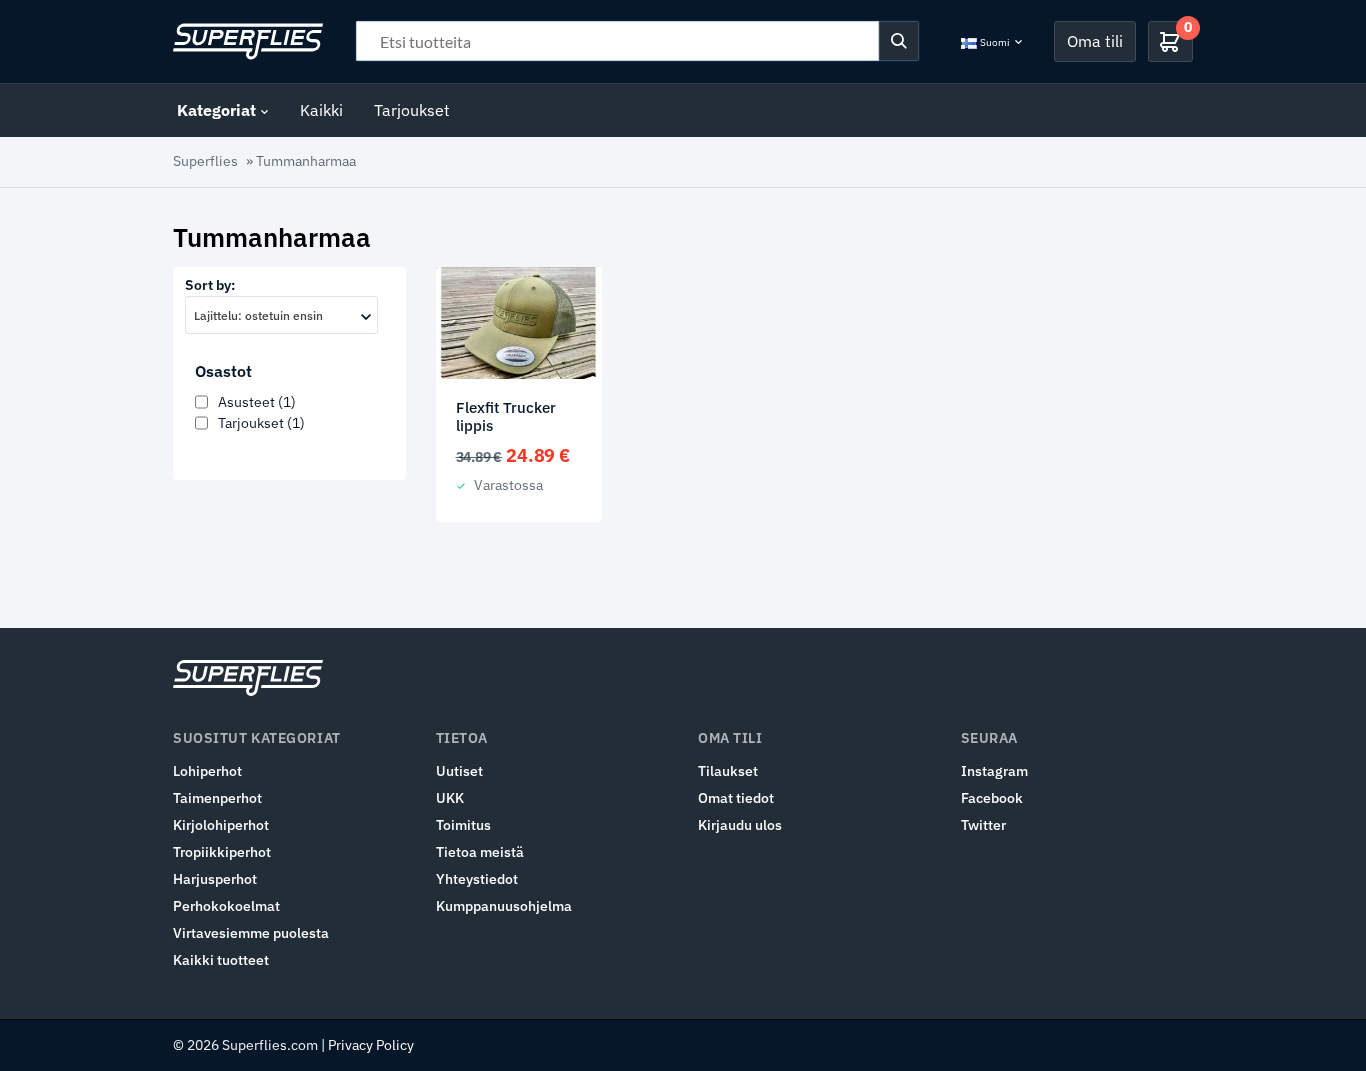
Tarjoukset (412, 110)
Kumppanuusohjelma (504, 906)
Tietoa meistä (480, 852)
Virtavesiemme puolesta (251, 933)
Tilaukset (728, 771)
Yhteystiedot (477, 879)
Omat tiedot (736, 798)
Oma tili (1095, 41)
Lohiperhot (207, 771)
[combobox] (281, 315)
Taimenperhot (217, 798)
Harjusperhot (215, 879)
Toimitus (463, 825)
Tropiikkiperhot (222, 852)
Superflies (205, 161)
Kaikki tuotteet (221, 960)
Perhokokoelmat (226, 906)
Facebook (992, 798)
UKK (450, 798)
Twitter (983, 825)
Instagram (994, 771)
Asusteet (257, 402)
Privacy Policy (371, 1045)
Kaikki (321, 110)
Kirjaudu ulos (740, 825)
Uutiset (459, 771)
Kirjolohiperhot (221, 825)
